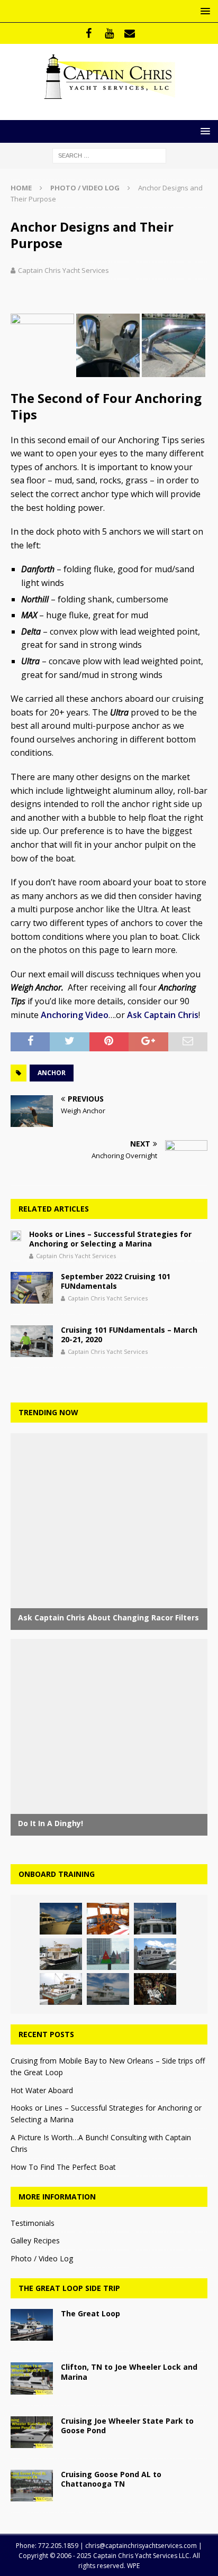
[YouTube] (109, 33)
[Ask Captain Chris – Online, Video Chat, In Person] (61, 1954)
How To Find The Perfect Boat (63, 2167)
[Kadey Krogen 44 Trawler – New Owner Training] (155, 1919)
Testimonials (33, 2223)
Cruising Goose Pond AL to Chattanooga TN (111, 2479)
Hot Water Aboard (42, 2090)
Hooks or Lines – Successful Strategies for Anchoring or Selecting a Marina (110, 1239)
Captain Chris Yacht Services (63, 270)
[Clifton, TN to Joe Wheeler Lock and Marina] (32, 2378)
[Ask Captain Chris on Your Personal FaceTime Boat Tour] (155, 1989)
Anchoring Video (75, 1015)
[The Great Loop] (32, 2325)
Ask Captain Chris (163, 1015)
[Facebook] (89, 33)
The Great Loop (90, 2313)
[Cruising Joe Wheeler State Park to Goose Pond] (32, 2432)
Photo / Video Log (42, 2258)
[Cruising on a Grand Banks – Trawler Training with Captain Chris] (61, 1989)
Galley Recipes (35, 2240)
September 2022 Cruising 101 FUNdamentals (116, 1281)
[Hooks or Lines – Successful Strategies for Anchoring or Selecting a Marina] (16, 1235)
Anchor (52, 1073)
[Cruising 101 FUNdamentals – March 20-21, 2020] (32, 1341)
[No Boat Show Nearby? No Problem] (108, 1919)
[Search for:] (109, 155)
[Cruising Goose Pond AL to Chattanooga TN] (32, 2486)
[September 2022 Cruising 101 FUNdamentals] (32, 1288)
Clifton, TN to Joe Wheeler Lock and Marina (129, 2372)
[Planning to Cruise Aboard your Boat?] (61, 1919)
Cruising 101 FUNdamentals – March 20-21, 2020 (129, 1335)
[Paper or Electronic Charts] (108, 1954)
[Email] (130, 33)
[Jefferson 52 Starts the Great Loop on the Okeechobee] (155, 1954)
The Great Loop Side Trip (69, 2288)
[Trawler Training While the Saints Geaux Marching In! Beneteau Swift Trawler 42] (108, 1989)
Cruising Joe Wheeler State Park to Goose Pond (127, 2426)
